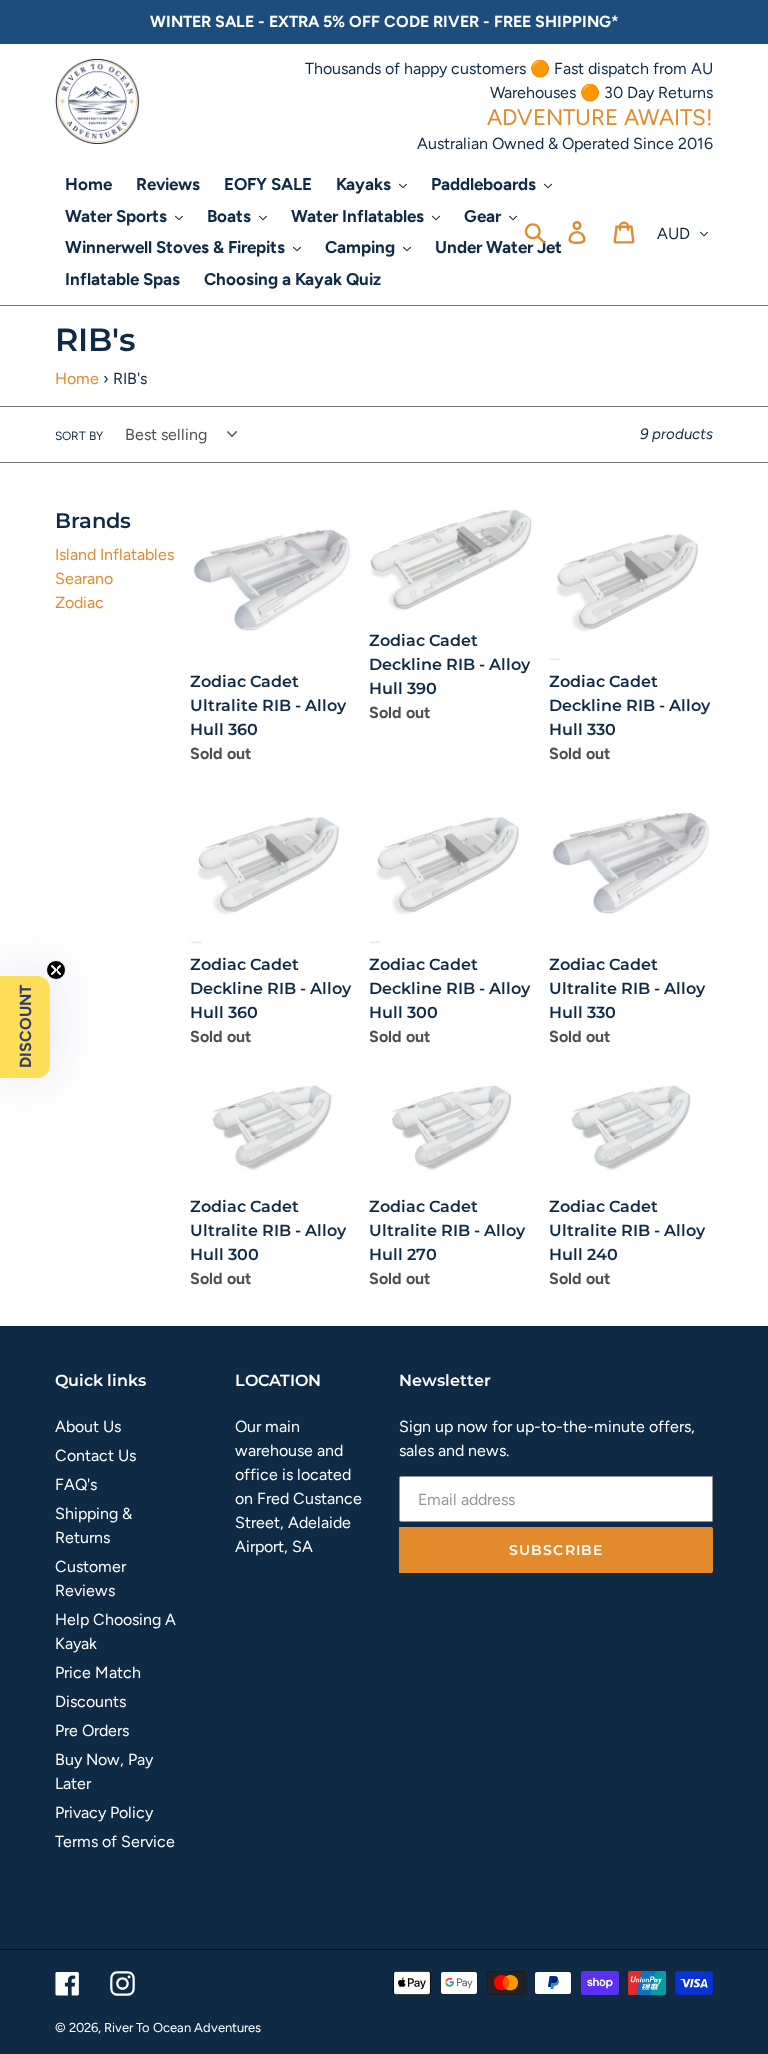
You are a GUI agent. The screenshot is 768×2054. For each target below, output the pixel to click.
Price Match (98, 1672)
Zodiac (79, 602)
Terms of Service (115, 1841)
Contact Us (95, 1455)
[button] (25, 1027)
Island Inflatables (114, 554)
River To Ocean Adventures (182, 2027)
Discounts (90, 1701)
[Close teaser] (56, 970)
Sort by (79, 436)
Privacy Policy (104, 1812)
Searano (84, 578)
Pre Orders (92, 1730)
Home (77, 378)
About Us (88, 1426)
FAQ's (76, 1484)
